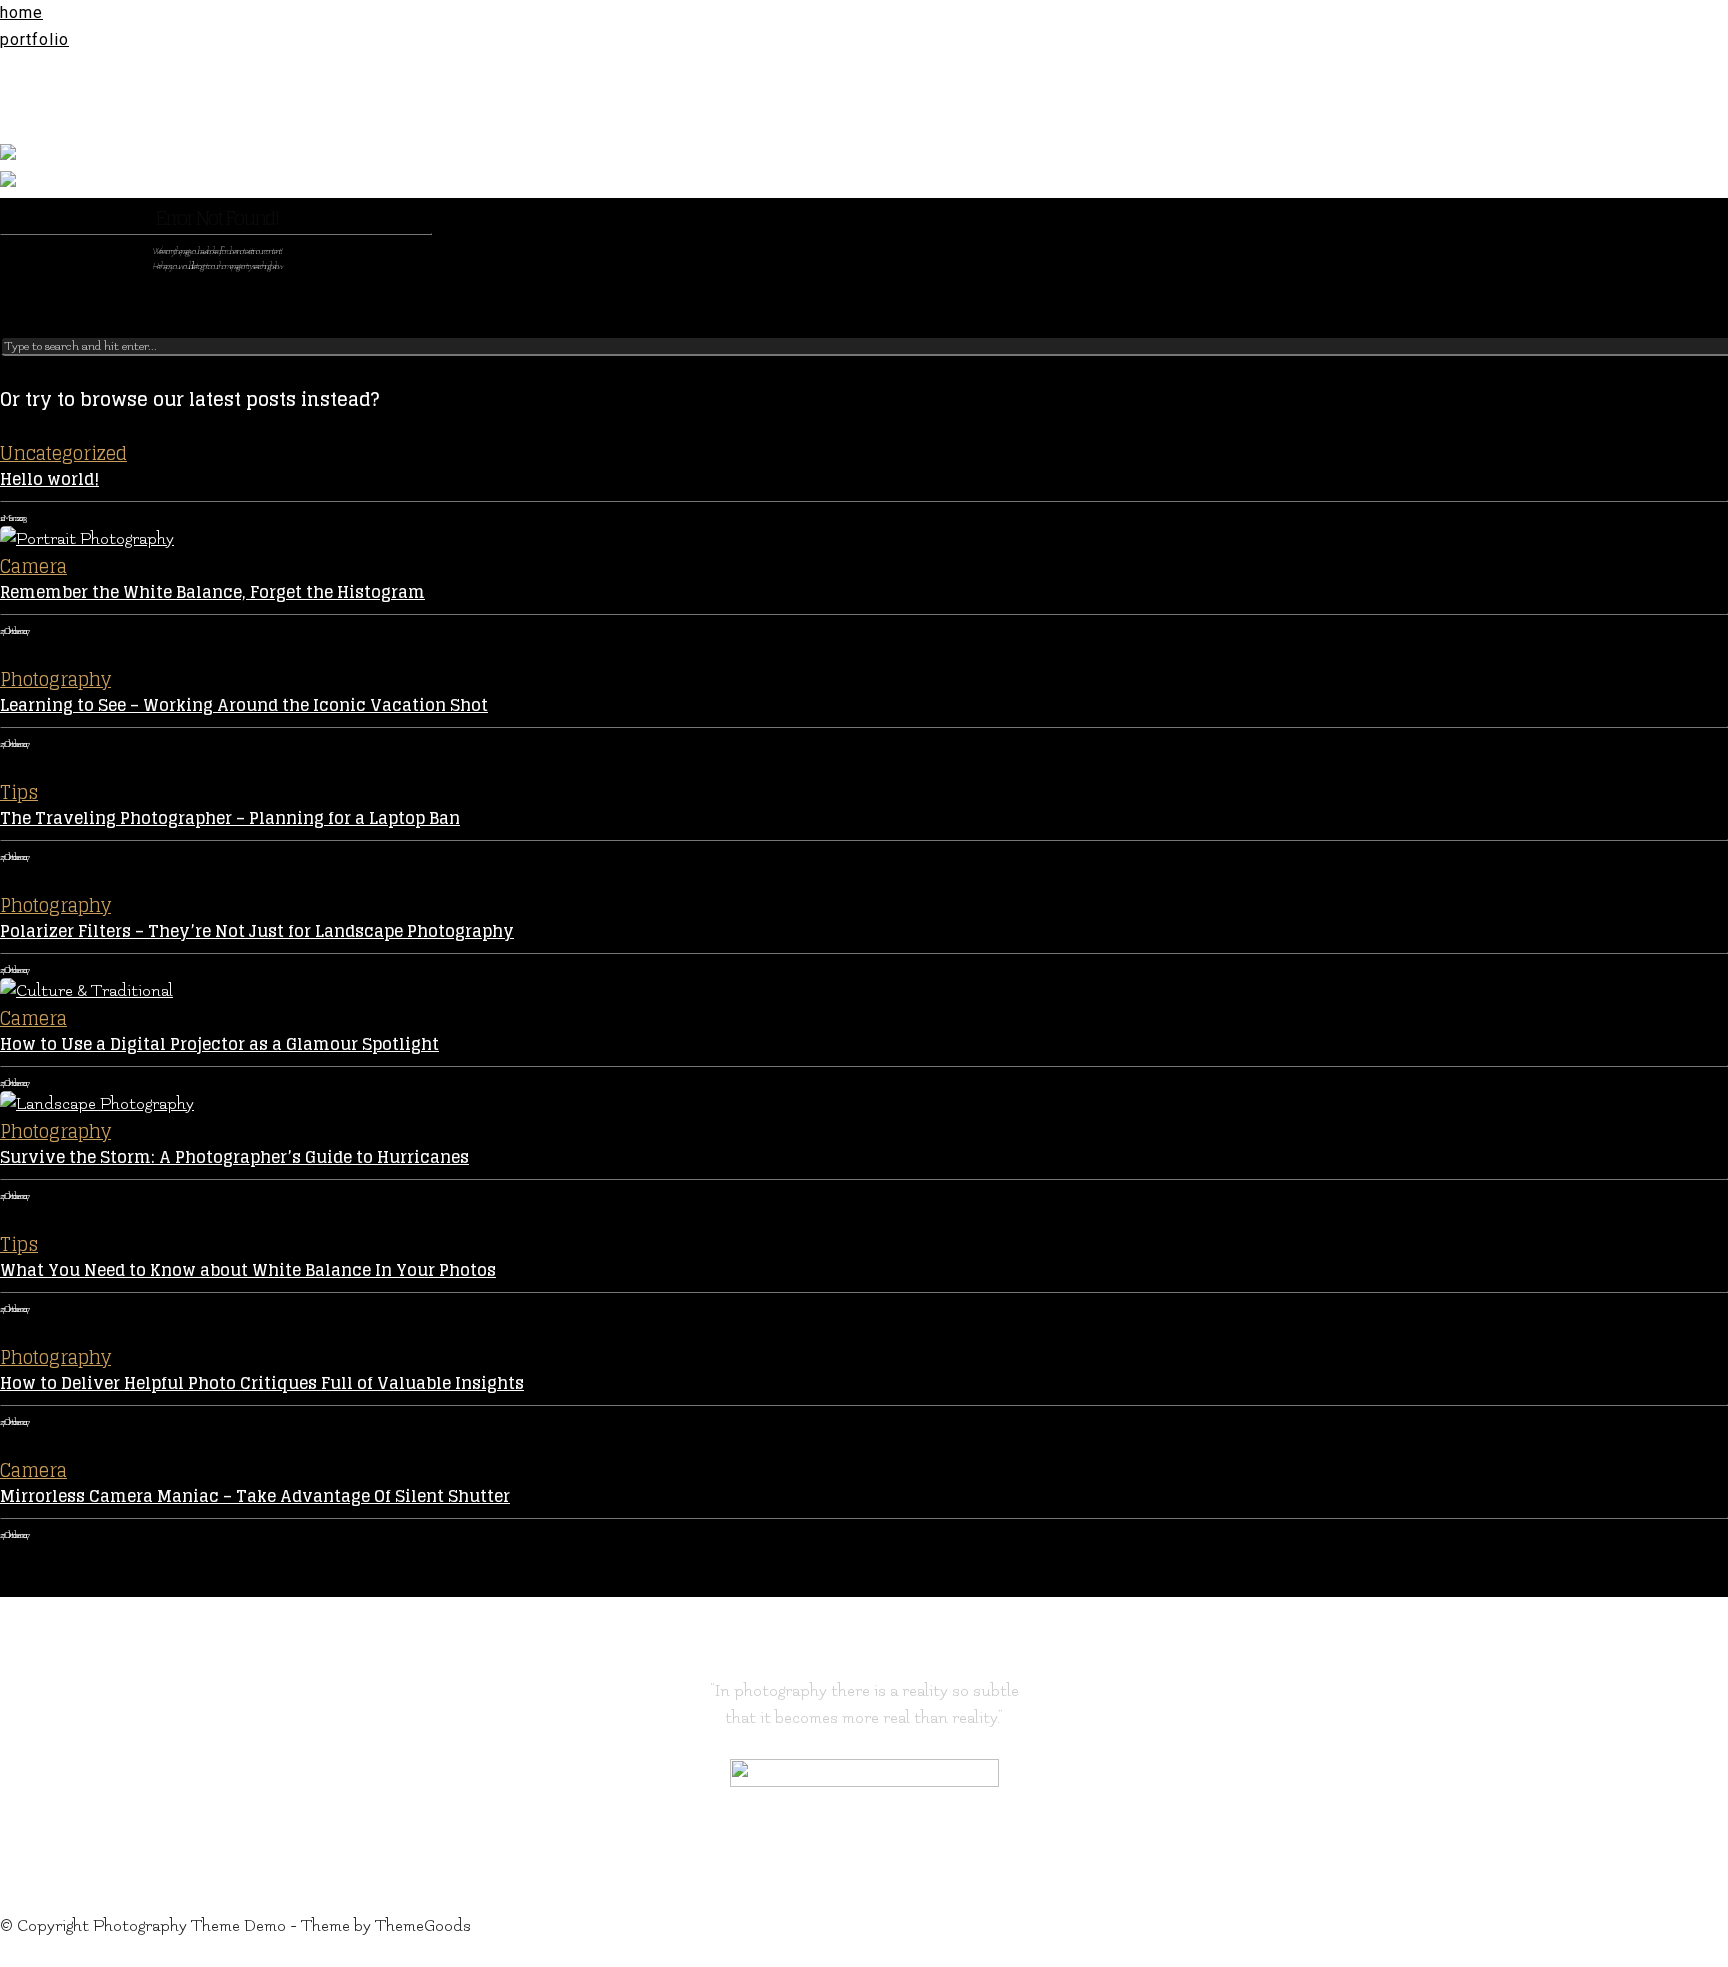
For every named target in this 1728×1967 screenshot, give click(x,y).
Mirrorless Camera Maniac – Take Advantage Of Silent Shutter (255, 1496)
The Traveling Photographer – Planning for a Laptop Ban (230, 818)
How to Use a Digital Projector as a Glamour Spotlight (219, 1044)
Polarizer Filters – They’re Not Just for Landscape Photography (257, 931)
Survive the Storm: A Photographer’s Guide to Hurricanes (234, 1157)
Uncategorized (63, 453)
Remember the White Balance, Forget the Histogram (212, 592)
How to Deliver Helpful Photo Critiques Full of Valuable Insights (262, 1383)
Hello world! (49, 479)
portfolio (34, 39)
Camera (33, 566)
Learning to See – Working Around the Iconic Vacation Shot (244, 705)
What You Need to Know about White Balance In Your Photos (248, 1270)
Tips (19, 792)
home (21, 12)
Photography (55, 679)
